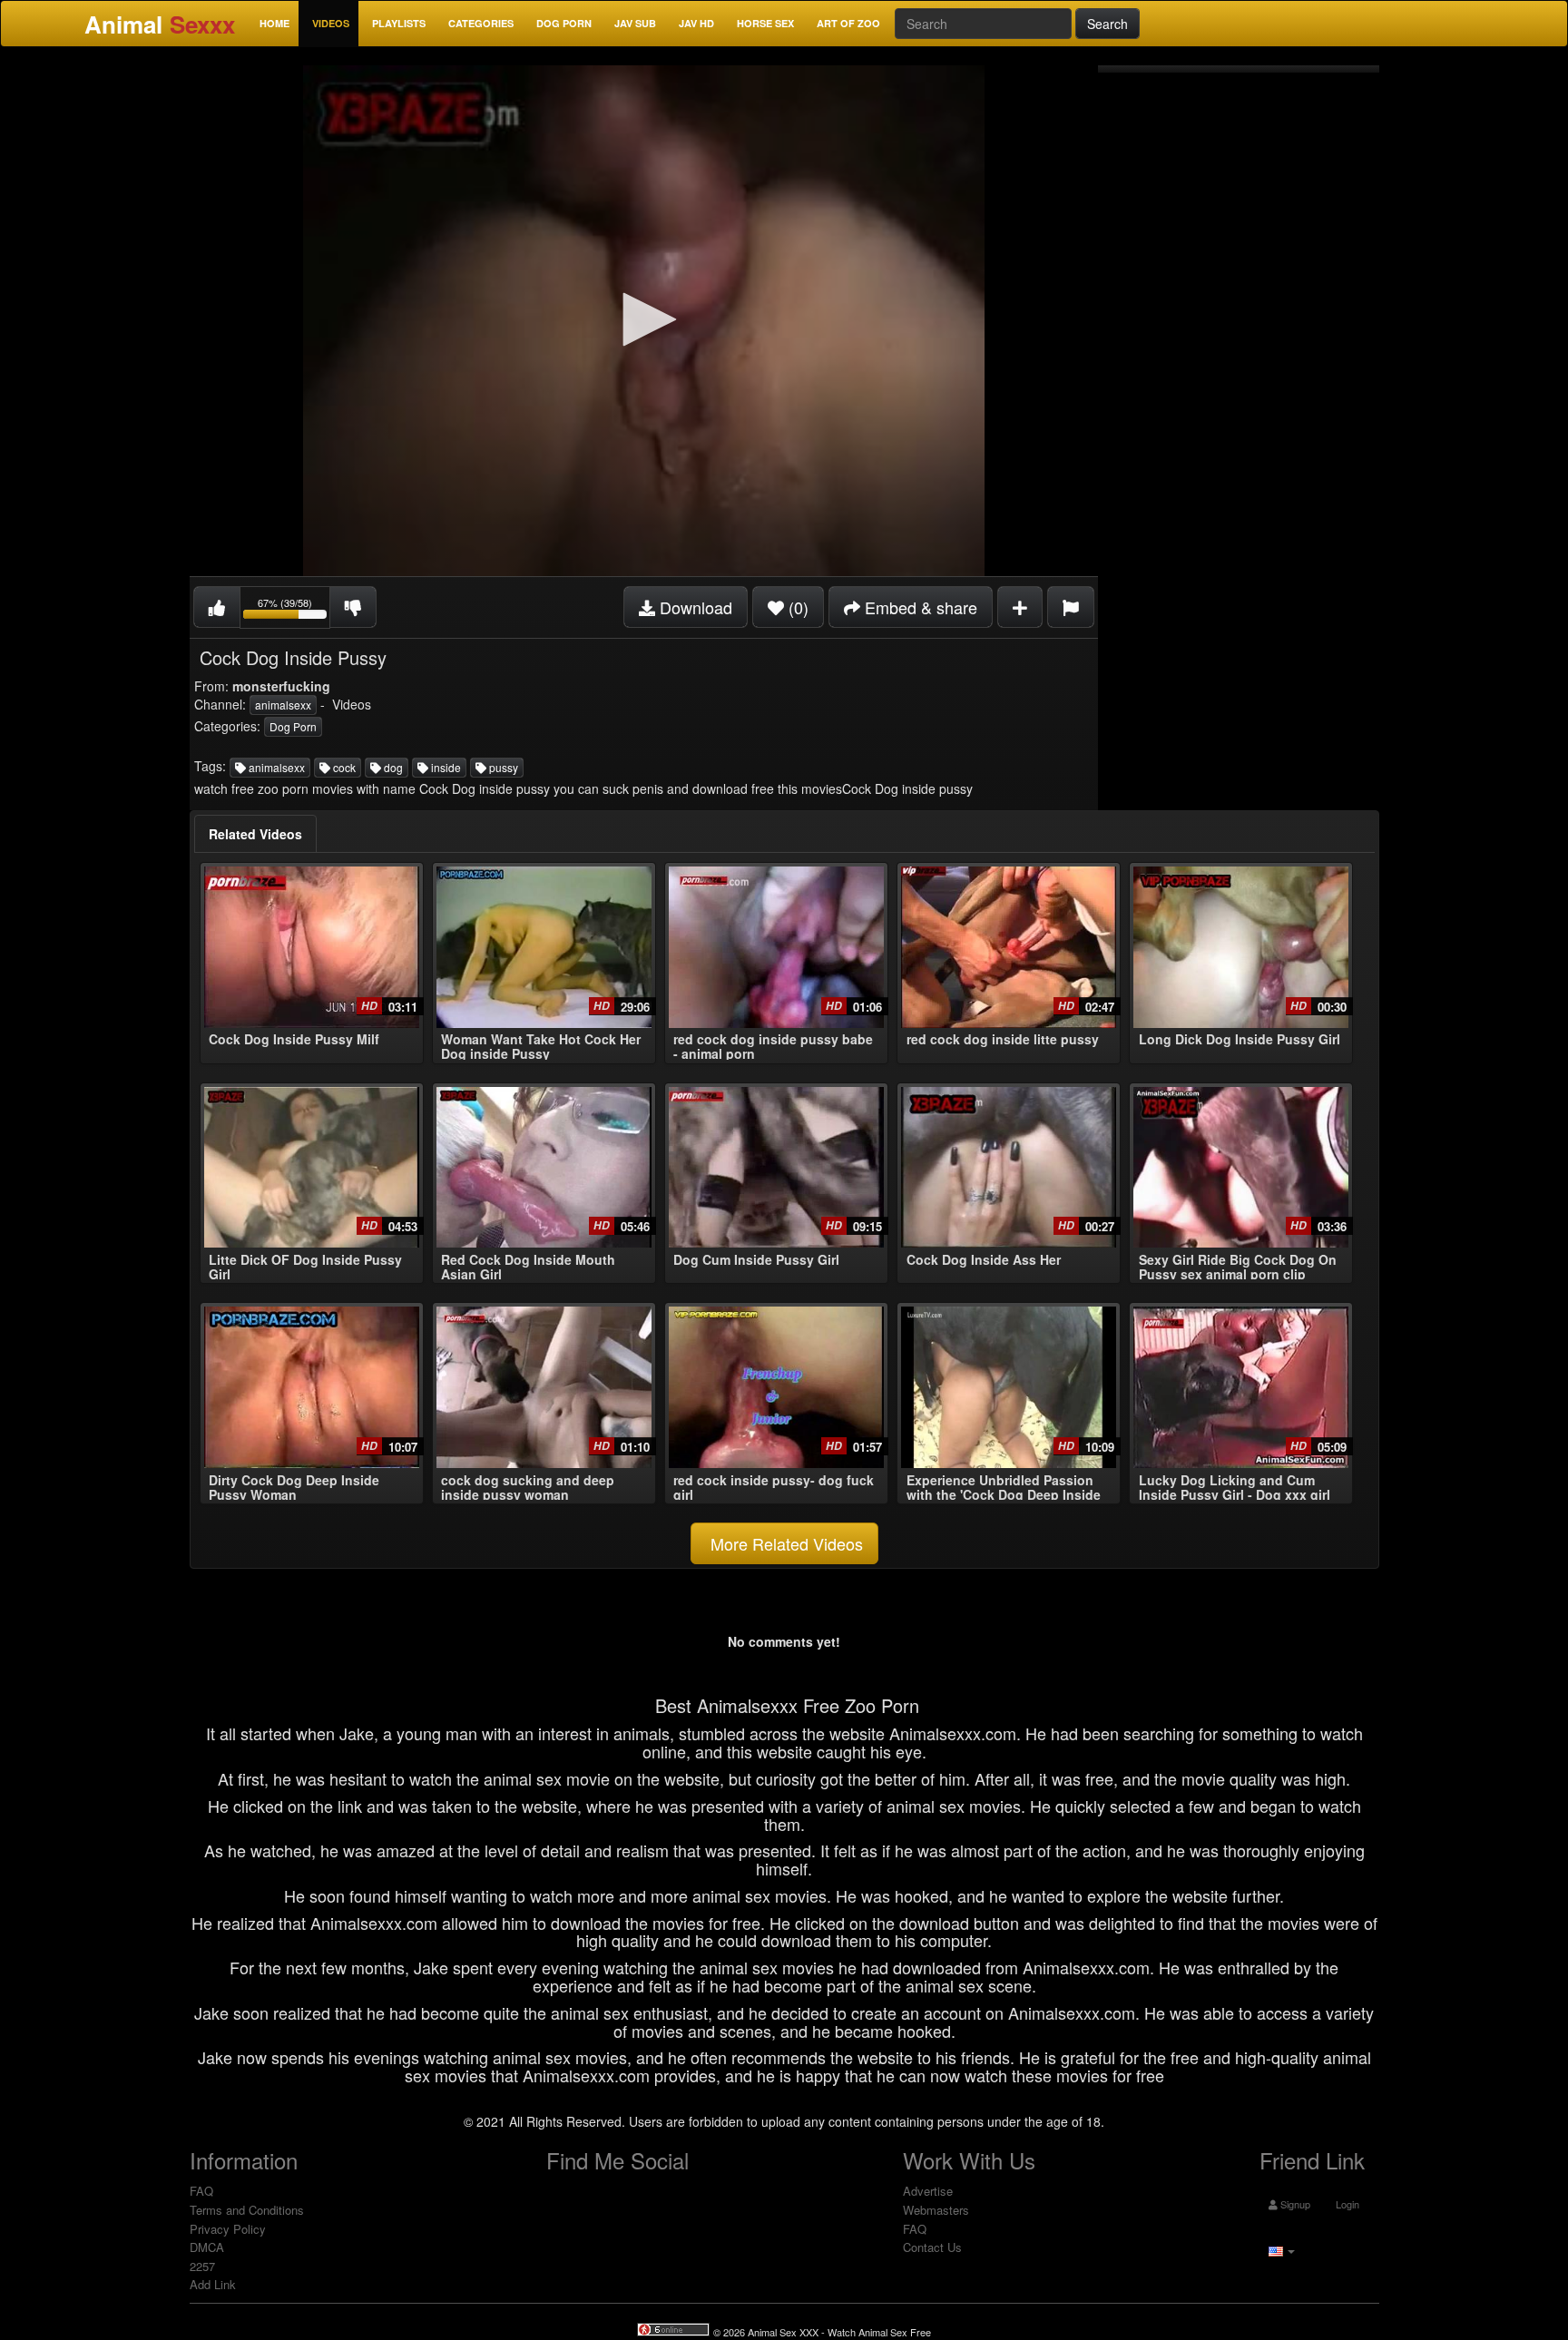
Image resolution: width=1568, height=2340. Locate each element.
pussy (502, 767)
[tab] (255, 834)
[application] (644, 321)
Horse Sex (765, 23)
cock (343, 767)
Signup (1294, 2204)
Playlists (399, 23)
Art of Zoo (848, 23)
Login (1346, 2204)
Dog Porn (564, 23)
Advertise (928, 2191)
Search (1107, 24)
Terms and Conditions (247, 2210)
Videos (331, 23)
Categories (481, 23)
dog (392, 767)
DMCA (207, 2247)
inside (445, 767)
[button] (643, 319)
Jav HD (696, 23)
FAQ (201, 2191)
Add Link (213, 2284)
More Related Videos (784, 1543)
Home (274, 23)
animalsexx (283, 705)
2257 (202, 2266)
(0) (796, 607)
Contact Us (932, 2247)
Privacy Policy (228, 2229)
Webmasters (936, 2210)
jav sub (635, 23)
